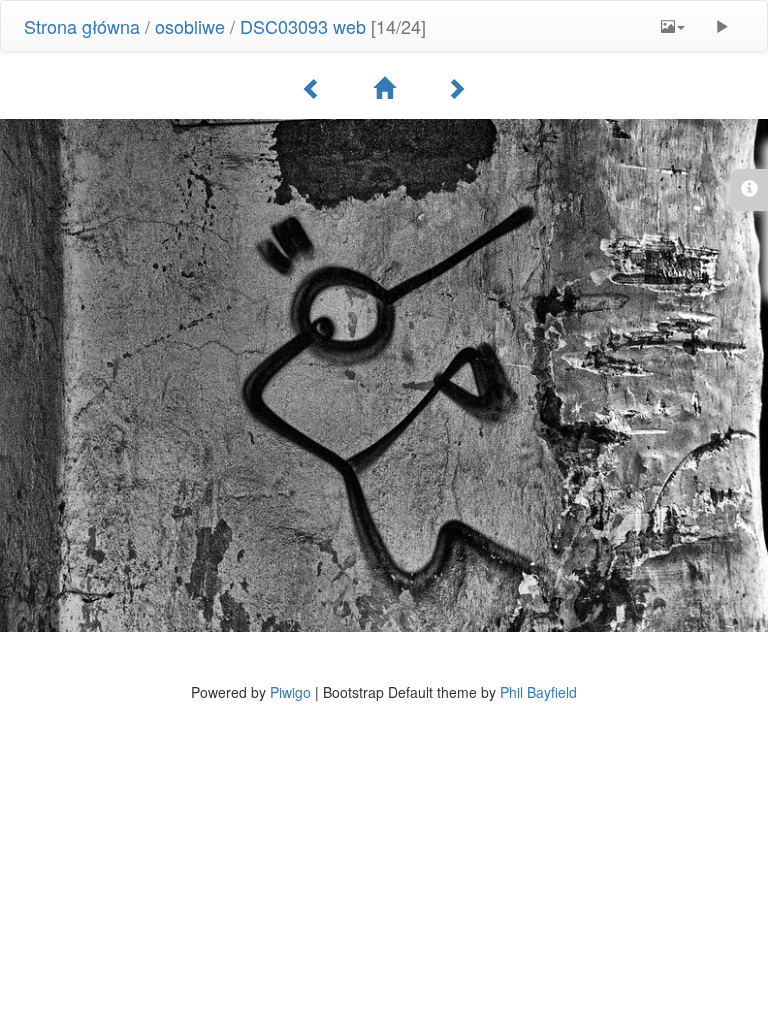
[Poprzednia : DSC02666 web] (312, 88)
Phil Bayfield (538, 692)
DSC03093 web (303, 26)
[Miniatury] (384, 88)
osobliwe (190, 26)
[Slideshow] (722, 26)
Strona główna (82, 26)
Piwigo (290, 692)
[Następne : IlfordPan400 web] (456, 88)
